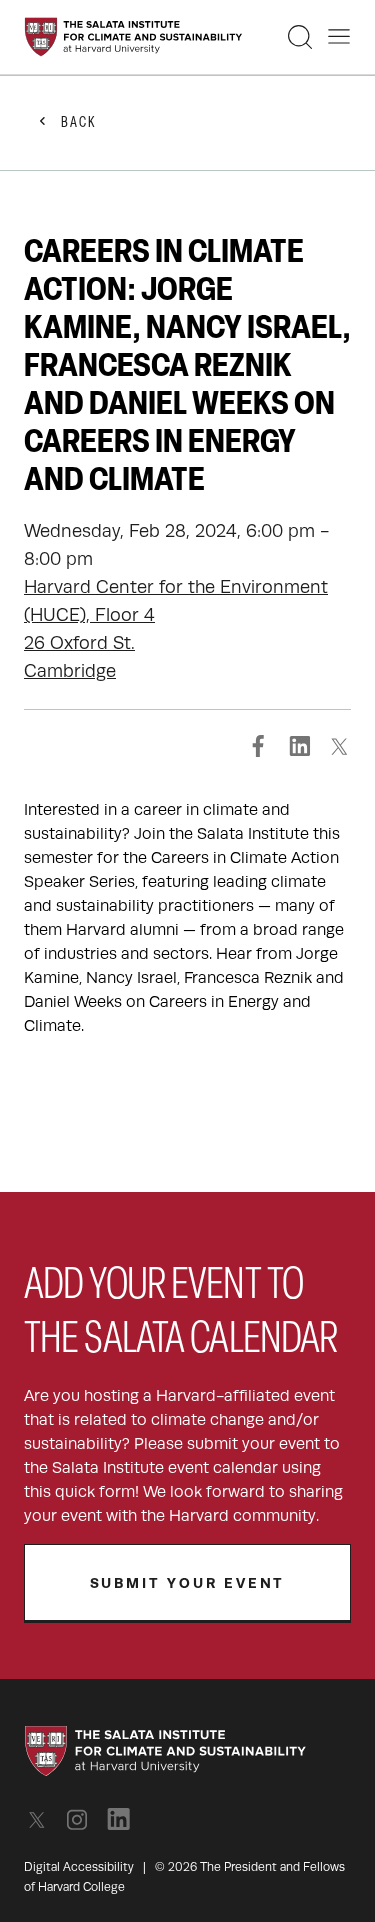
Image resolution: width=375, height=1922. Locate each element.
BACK (79, 123)
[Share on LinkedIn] (299, 746)
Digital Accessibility (79, 1867)
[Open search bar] (300, 37)
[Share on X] (339, 746)
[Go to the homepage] (133, 37)
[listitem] (42, 1819)
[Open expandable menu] (339, 37)
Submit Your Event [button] (188, 1583)
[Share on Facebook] (259, 746)
